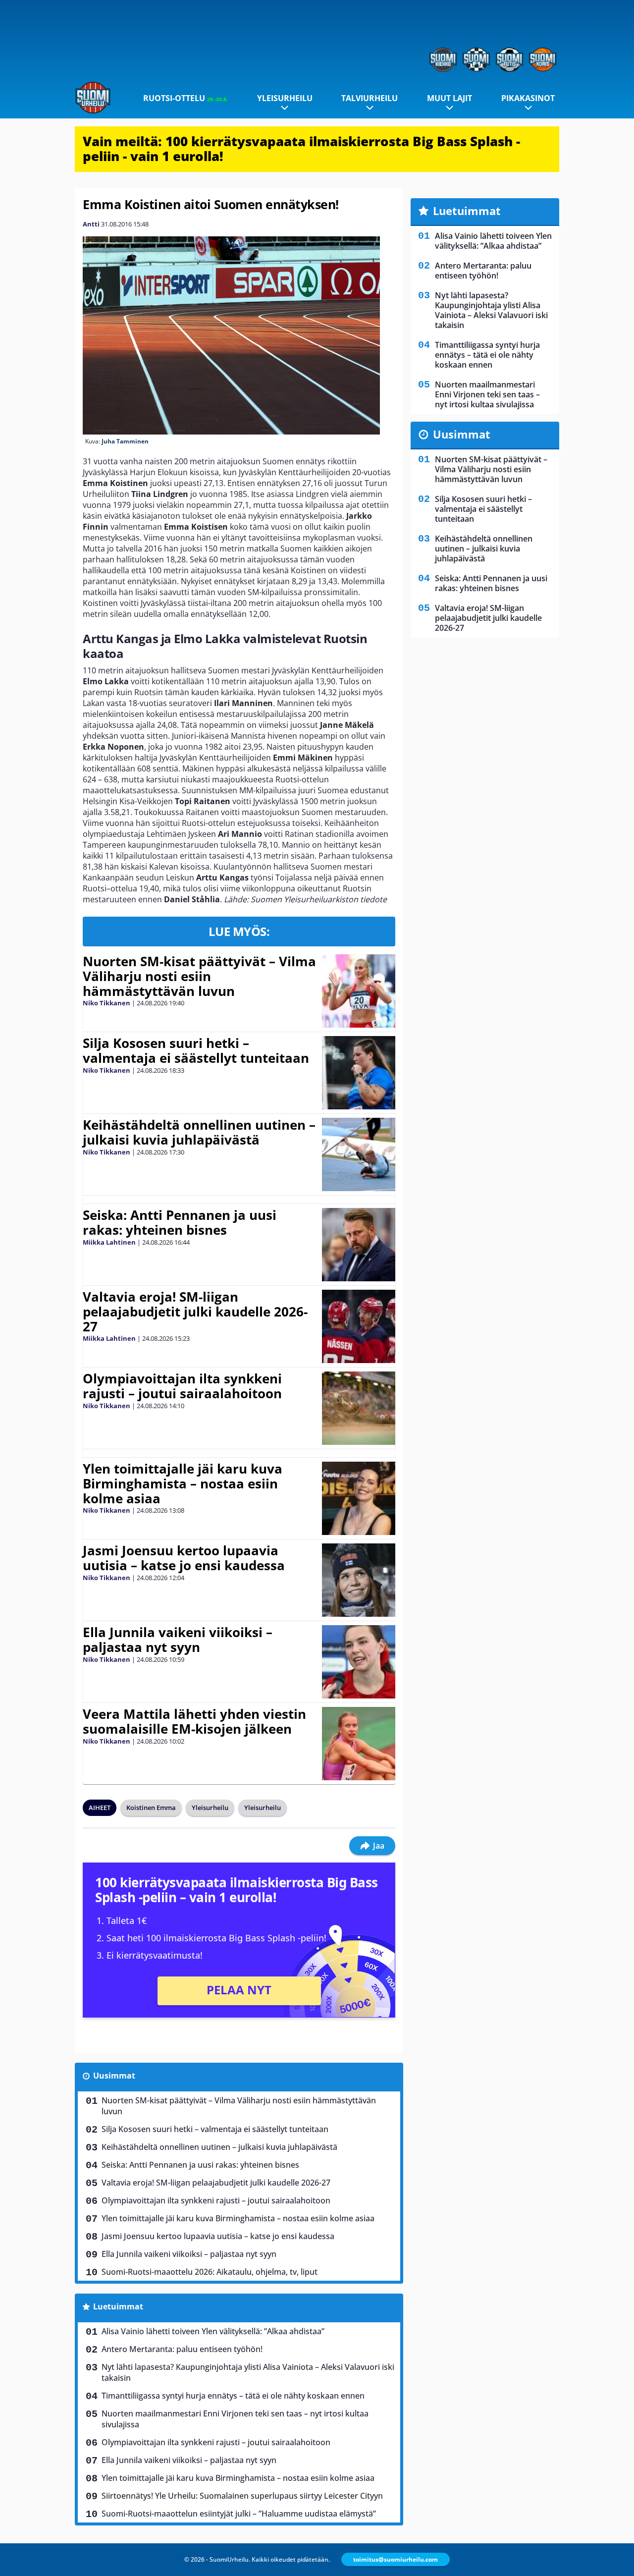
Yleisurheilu (285, 98)
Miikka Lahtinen (109, 1242)
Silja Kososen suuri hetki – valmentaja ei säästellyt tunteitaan (196, 1050)
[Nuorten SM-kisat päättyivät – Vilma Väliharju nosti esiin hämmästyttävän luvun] (358, 991)
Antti (91, 224)
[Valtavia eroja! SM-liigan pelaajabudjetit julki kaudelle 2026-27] (358, 1326)
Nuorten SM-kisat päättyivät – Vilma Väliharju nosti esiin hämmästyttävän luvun (199, 976)
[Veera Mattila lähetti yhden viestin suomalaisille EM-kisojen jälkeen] (359, 1744)
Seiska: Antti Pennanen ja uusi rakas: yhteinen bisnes (180, 1222)
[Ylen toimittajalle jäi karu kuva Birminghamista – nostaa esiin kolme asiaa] (358, 1498)
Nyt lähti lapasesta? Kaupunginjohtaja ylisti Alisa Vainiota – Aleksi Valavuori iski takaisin (248, 2372)
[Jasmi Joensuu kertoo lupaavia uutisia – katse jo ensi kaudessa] (358, 1580)
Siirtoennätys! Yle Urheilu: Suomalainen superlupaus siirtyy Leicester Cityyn (242, 2496)
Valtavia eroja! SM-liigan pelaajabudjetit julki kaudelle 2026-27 (195, 1312)
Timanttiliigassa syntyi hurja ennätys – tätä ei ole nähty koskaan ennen (233, 2396)
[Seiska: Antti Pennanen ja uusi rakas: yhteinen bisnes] (358, 1245)
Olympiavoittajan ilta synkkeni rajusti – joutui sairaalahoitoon (182, 1386)
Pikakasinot (528, 98)
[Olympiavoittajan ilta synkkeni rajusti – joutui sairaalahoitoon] (358, 1408)
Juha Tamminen (125, 441)
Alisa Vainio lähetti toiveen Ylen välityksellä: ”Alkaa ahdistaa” (213, 2331)
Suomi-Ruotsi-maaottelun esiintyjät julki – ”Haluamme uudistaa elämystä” (239, 2514)
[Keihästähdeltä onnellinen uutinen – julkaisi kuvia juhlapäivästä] (358, 1154)
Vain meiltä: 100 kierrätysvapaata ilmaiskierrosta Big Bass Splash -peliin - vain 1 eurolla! (301, 149)
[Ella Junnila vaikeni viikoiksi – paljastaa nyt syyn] (358, 1662)
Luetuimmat (118, 2306)
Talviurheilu (370, 98)
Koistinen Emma (151, 1808)
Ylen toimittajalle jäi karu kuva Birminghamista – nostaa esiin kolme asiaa (183, 1483)
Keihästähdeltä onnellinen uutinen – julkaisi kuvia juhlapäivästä (199, 1132)
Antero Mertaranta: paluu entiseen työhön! (182, 2349)
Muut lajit (449, 98)
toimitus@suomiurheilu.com (396, 2559)
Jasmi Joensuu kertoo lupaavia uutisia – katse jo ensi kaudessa (184, 1558)
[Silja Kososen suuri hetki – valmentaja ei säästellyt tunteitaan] (359, 1073)
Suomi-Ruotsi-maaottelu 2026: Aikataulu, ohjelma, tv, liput (210, 2272)
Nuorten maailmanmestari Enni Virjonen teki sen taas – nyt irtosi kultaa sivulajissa (235, 2419)
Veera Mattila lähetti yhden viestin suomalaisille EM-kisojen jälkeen (194, 1721)
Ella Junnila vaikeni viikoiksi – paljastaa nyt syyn (178, 1640)
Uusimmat (114, 2076)
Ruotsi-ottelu (185, 98)
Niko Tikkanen (106, 1003)
